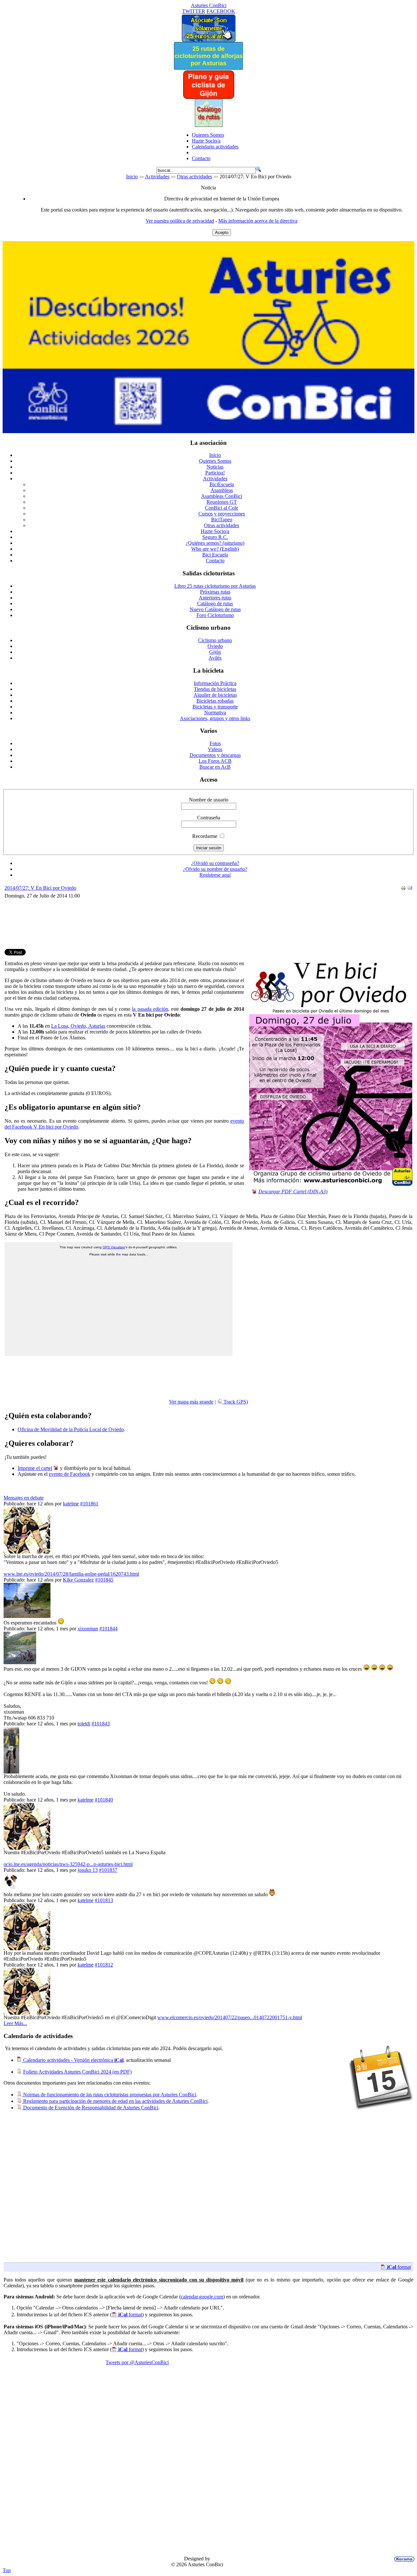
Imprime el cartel (35, 1468)
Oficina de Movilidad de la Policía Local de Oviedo (71, 1429)
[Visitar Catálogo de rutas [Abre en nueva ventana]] (209, 125)
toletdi (84, 1724)
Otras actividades (194, 177)
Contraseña (209, 818)
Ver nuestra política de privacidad (180, 221)
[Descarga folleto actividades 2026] (208, 431)
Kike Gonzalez (78, 1580)
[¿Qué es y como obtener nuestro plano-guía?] (209, 97)
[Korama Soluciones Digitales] (403, 2559)
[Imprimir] (403, 889)
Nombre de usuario (209, 800)
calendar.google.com (202, 2297)
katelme (71, 1504)
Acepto (222, 233)
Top (7, 2570)
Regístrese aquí (215, 875)
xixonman (88, 1629)
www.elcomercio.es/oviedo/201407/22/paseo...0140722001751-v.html (230, 2017)
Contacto (201, 158)
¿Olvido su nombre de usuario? (215, 869)
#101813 (104, 1900)
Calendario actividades (215, 147)
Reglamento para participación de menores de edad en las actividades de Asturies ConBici (115, 2101)
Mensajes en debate (24, 1498)
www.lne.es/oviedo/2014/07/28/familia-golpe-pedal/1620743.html (71, 1574)
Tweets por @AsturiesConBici (137, 2362)
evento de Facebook (70, 1474)
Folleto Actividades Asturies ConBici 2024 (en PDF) (77, 2072)
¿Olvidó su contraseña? (215, 863)
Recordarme (205, 836)
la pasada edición (150, 1009)
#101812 (104, 1965)
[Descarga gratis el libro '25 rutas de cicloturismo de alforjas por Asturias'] (208, 68)
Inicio (132, 177)
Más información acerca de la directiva (258, 221)
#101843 (101, 1724)
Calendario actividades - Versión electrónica (73, 2060)
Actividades (157, 177)
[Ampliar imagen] (331, 1184)
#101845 (104, 1580)
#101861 (89, 1504)
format (399, 2267)
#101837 (108, 1870)
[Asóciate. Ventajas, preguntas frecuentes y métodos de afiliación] (208, 40)
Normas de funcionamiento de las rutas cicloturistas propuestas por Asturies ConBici (109, 2095)
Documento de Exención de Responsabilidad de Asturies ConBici (90, 2108)
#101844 (108, 1629)
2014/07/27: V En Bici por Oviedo (40, 888)
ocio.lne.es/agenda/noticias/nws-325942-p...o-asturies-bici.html (68, 1864)
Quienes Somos (208, 135)
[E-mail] (410, 889)
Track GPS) (235, 1402)
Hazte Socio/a (206, 141)
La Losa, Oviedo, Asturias (78, 1026)
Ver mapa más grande (191, 1402)
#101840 (104, 1800)
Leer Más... (15, 2023)
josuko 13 (88, 1870)
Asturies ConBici (209, 5)
